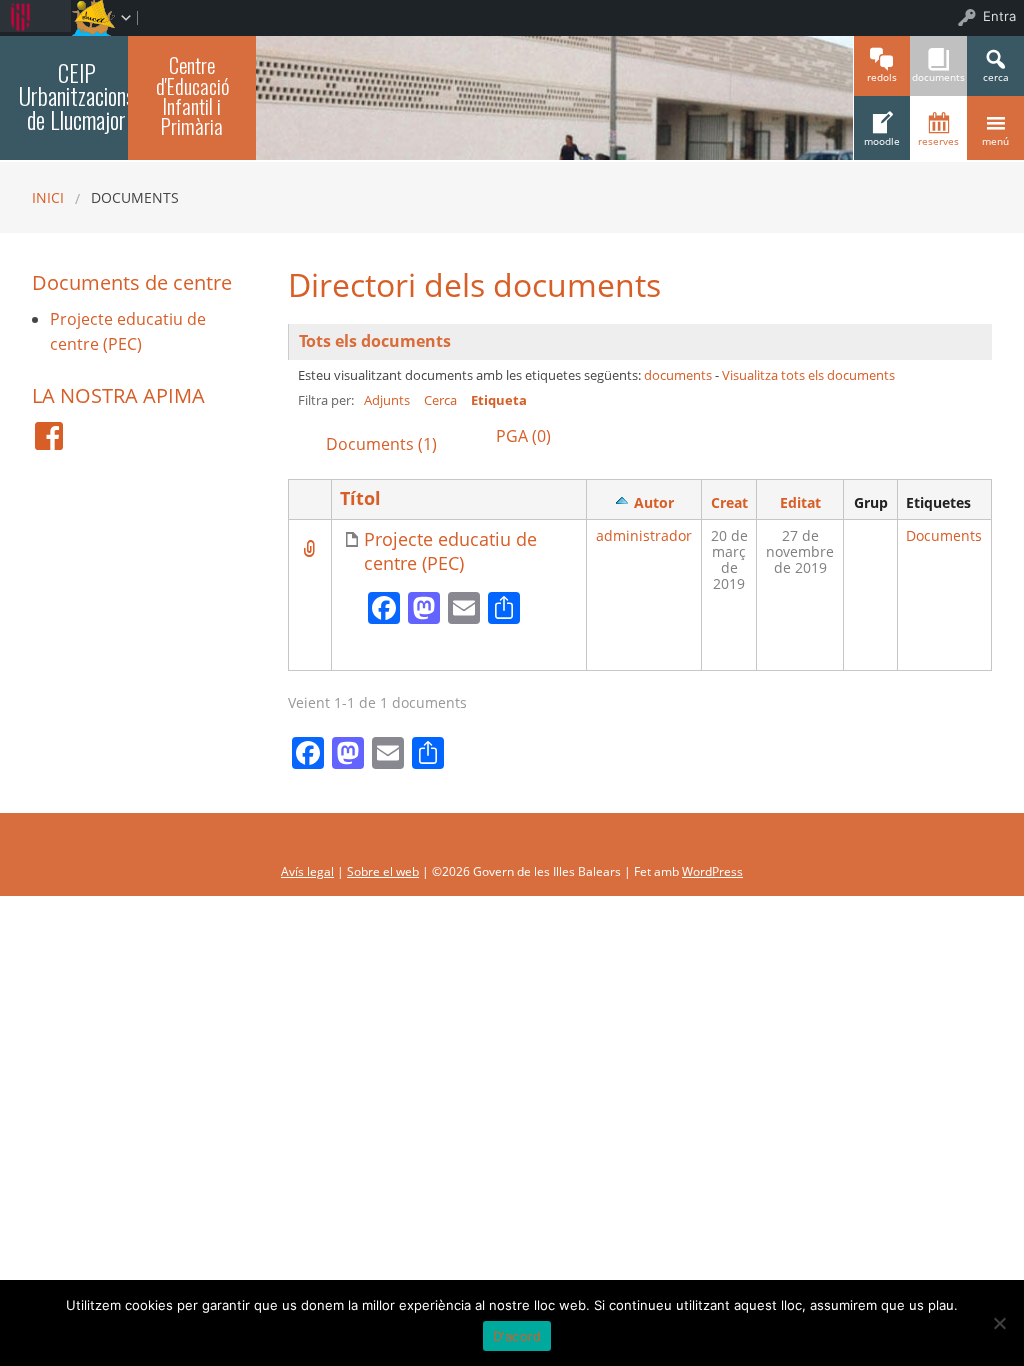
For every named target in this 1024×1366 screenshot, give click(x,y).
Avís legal (307, 871)
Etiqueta (499, 400)
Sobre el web (383, 871)
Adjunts (387, 400)
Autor (654, 502)
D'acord (517, 1336)
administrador (644, 535)
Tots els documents (375, 341)
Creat (729, 502)
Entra (999, 16)
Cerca (440, 400)
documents (678, 375)
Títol (360, 498)
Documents (944, 535)
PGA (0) (523, 436)
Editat (800, 502)
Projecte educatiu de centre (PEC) (450, 551)
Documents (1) (381, 444)
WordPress (712, 871)
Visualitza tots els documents (808, 375)
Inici (48, 197)
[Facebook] (49, 436)
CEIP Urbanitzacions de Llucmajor (77, 96)
